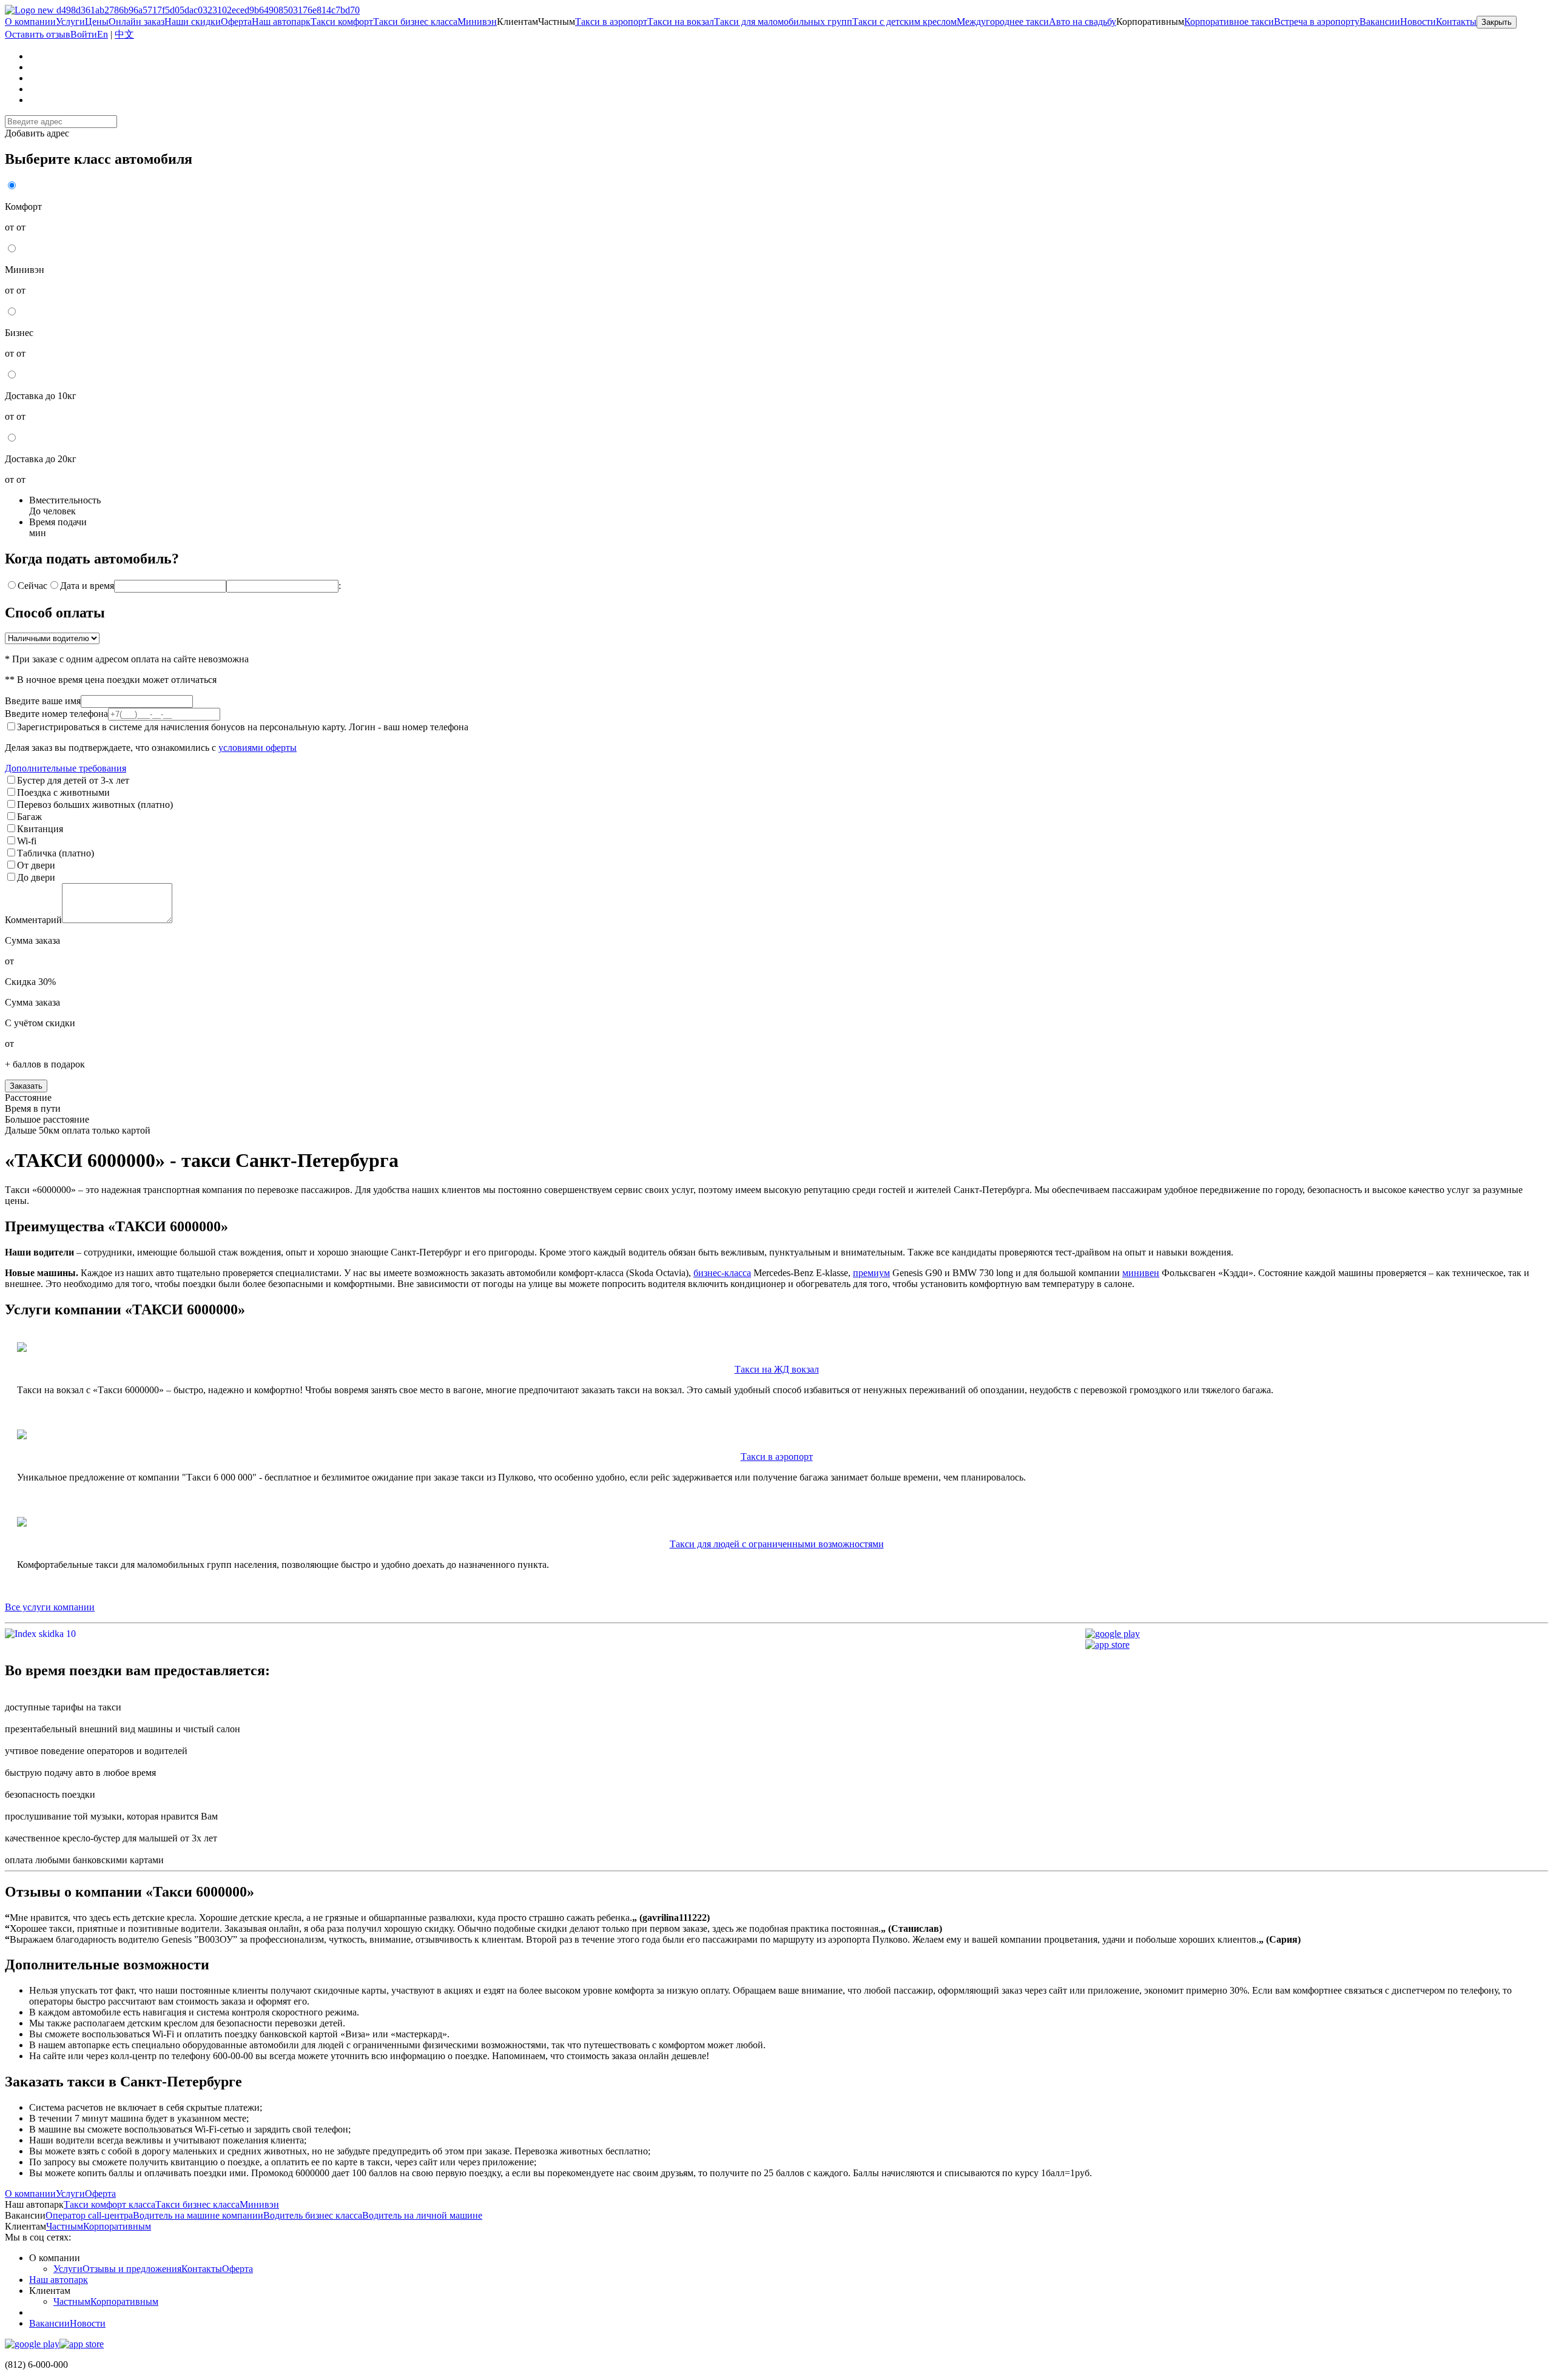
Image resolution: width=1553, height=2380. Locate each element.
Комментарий (33, 920)
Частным (72, 2301)
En (103, 34)
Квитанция (40, 829)
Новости (1418, 22)
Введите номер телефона (56, 714)
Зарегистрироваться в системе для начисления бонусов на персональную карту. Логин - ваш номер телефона (243, 727)
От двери (36, 865)
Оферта (237, 2269)
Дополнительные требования (66, 768)
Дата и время (87, 586)
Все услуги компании (50, 1607)
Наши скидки (193, 22)
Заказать (26, 1086)
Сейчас (32, 586)
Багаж (29, 817)
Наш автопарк (59, 2280)
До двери (36, 877)
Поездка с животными (63, 792)
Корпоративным (124, 2301)
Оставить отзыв (38, 34)
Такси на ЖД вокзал (777, 1369)
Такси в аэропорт (777, 1457)
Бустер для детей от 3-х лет (73, 780)
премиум (871, 1273)
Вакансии (49, 2323)
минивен (1141, 1273)
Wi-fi (27, 841)
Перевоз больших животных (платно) (95, 805)
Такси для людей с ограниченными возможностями (777, 1544)
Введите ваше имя (43, 701)
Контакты (202, 2269)
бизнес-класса (722, 1273)
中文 (124, 34)
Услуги (68, 2269)
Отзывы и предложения (132, 2269)
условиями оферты (258, 748)
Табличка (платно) (56, 853)
